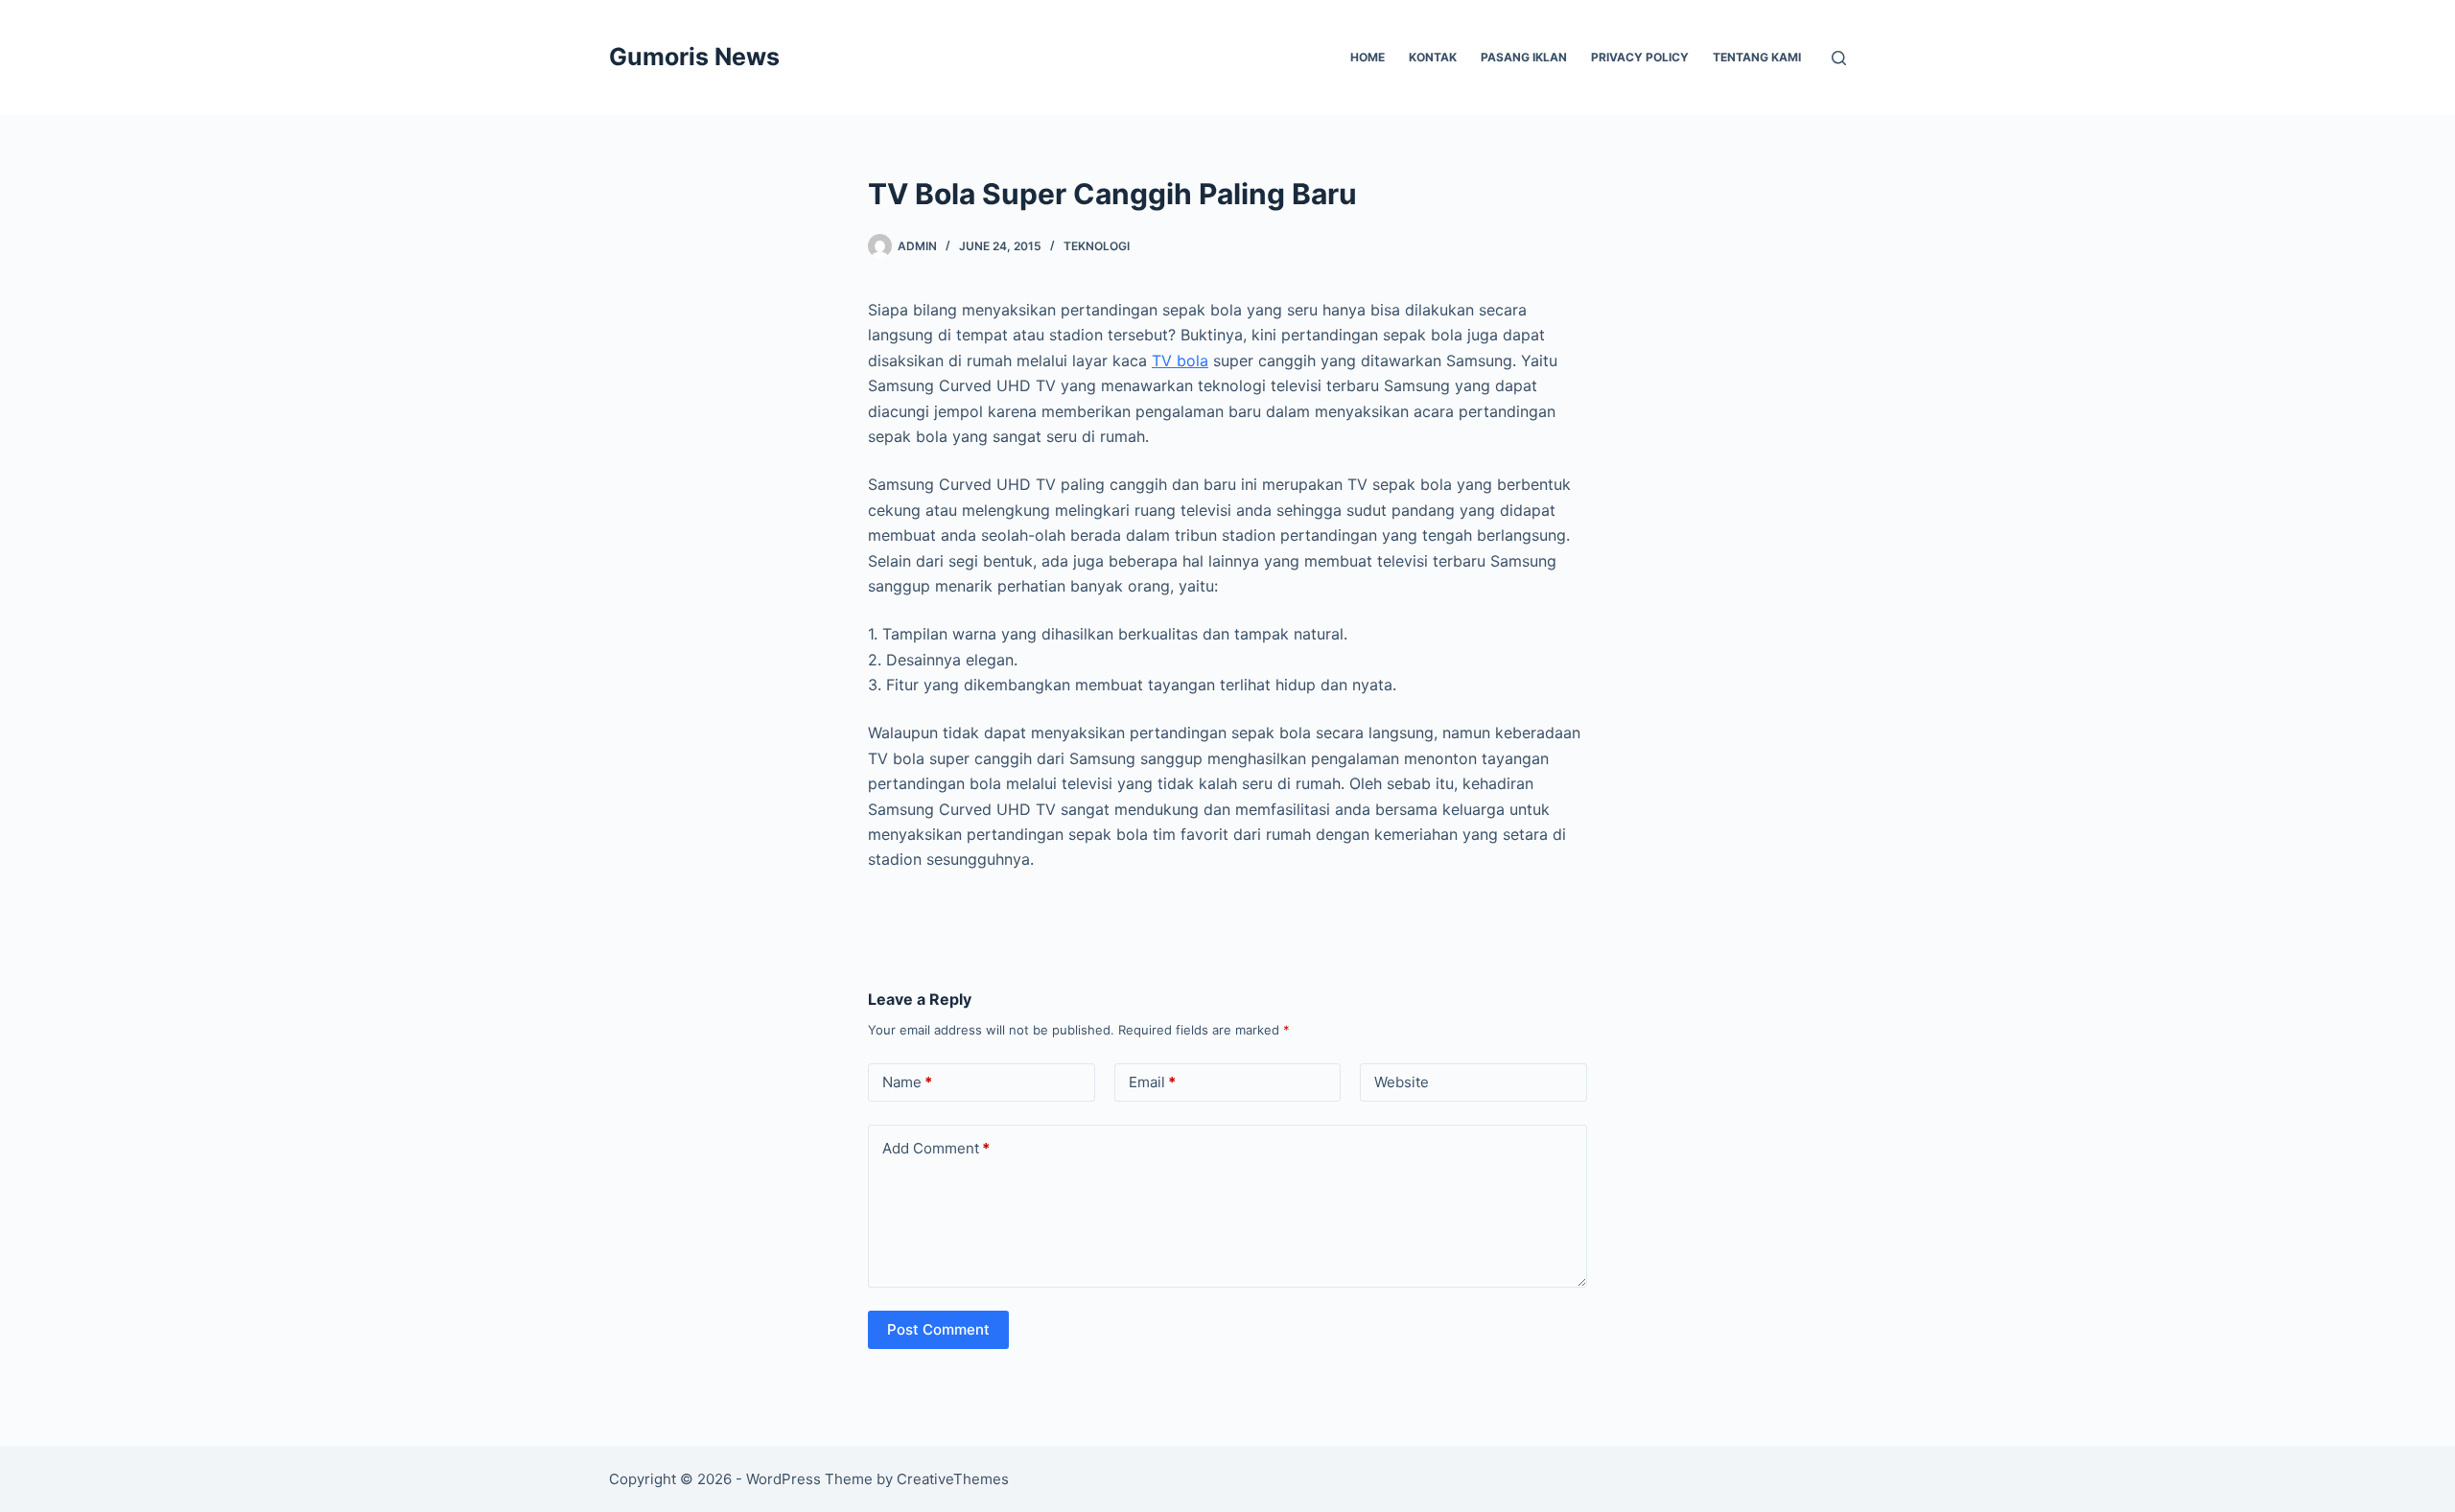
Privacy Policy (1640, 57)
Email (1152, 1082)
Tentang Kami (1757, 57)
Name (907, 1082)
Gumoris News (694, 57)
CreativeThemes (953, 1479)
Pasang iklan (1524, 57)
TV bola (1180, 361)
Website (1402, 1082)
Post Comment (938, 1329)
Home (1368, 57)
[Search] (1839, 58)
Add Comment (936, 1148)
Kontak (1433, 57)
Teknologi (1097, 246)
